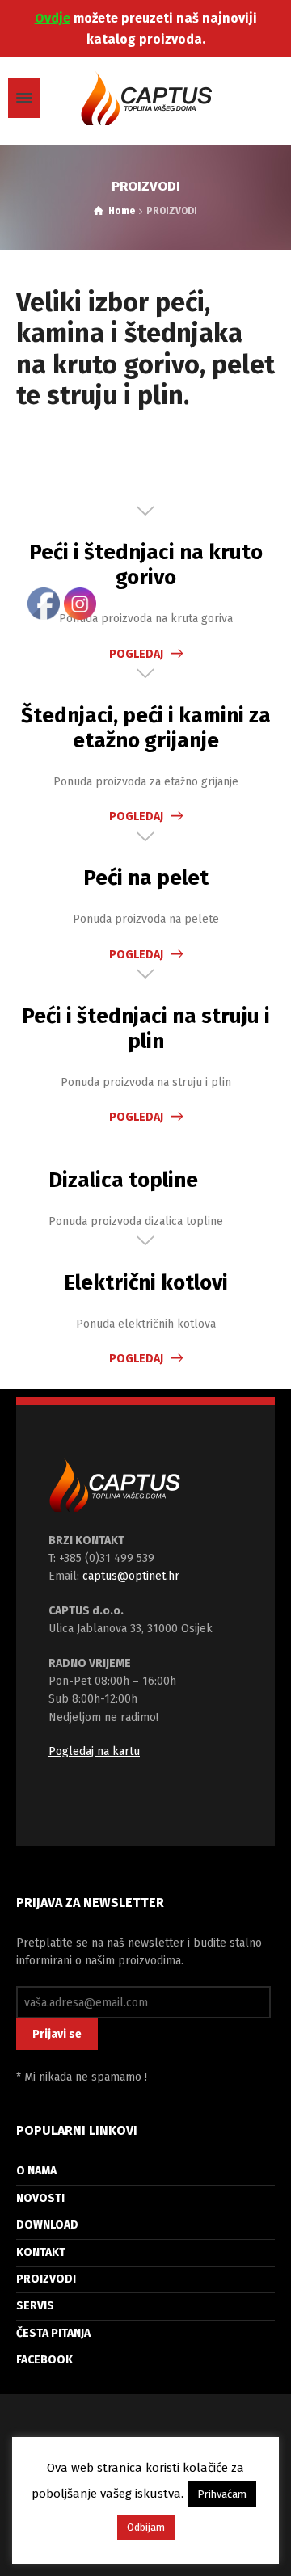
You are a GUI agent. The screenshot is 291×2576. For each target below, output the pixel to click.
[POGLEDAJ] (145, 512)
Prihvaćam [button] (222, 2494)
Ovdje (53, 18)
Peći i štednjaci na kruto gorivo (146, 565)
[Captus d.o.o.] (145, 98)
